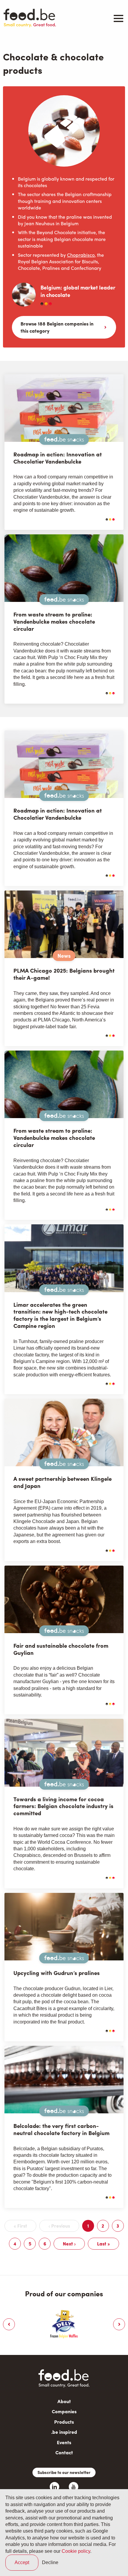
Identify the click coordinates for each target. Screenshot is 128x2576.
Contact (64, 2452)
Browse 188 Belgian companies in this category (57, 327)
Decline (50, 2562)
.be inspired (64, 2432)
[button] (9, 2324)
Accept (22, 2562)
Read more (95, 519)
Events (64, 2442)
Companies (64, 2411)
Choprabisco (81, 255)
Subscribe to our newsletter (64, 2472)
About (64, 2401)
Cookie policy (76, 2551)
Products (64, 2422)
